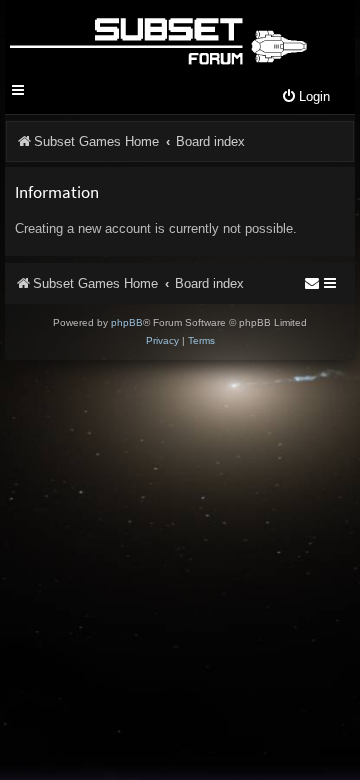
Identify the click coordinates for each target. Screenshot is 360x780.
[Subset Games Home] (157, 38)
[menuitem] (305, 97)
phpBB (127, 322)
